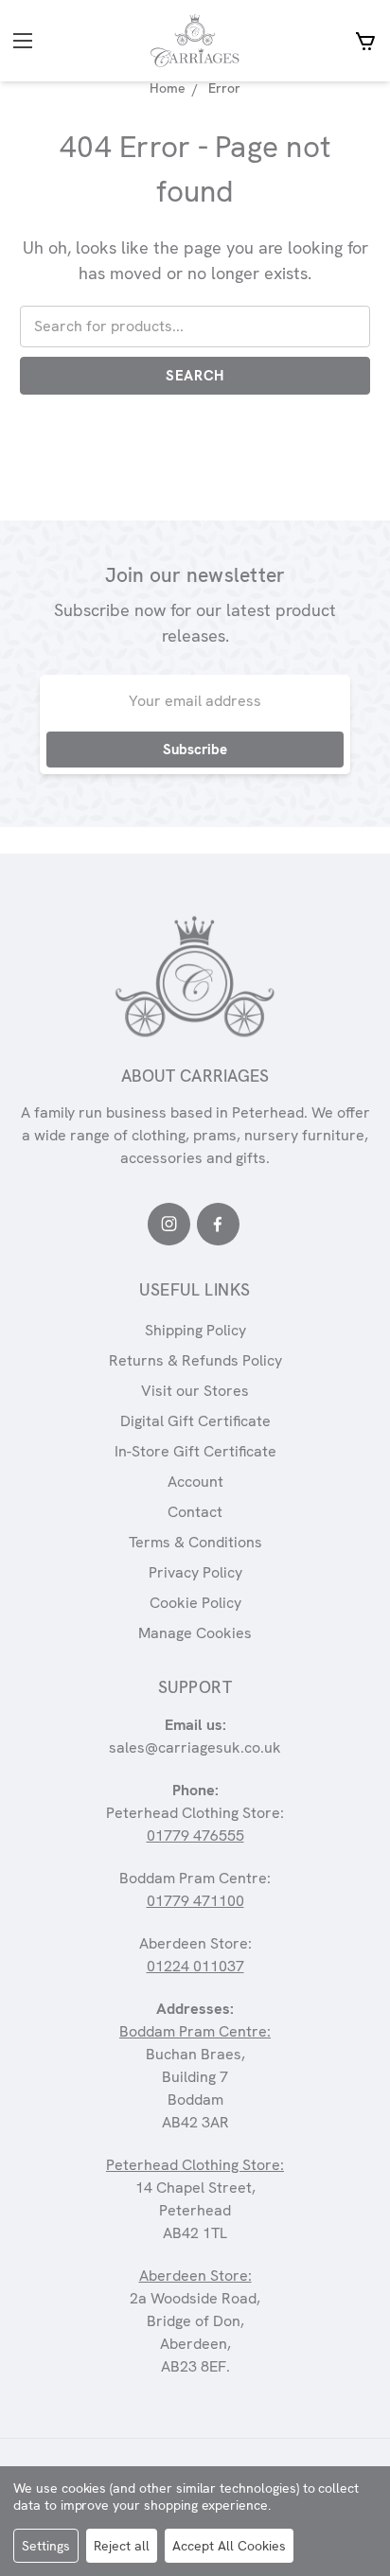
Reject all (122, 2546)
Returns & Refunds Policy (195, 1360)
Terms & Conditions (195, 1542)
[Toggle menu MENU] (50, 41)
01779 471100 (195, 1901)
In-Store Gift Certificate (195, 1451)
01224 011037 (195, 1966)
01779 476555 (195, 1835)
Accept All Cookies (229, 2546)
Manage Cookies (195, 1633)
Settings (46, 2546)
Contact (195, 1512)
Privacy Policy (195, 1572)
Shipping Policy (195, 1330)
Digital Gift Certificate (195, 1421)
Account (195, 1482)
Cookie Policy (195, 1603)
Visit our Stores (195, 1391)
